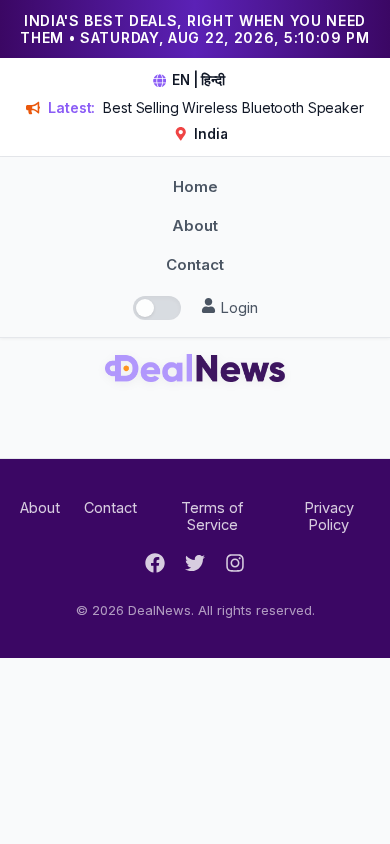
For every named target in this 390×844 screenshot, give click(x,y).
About (195, 225)
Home (195, 186)
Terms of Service (212, 516)
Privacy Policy (329, 516)
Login (237, 307)
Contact (195, 264)
